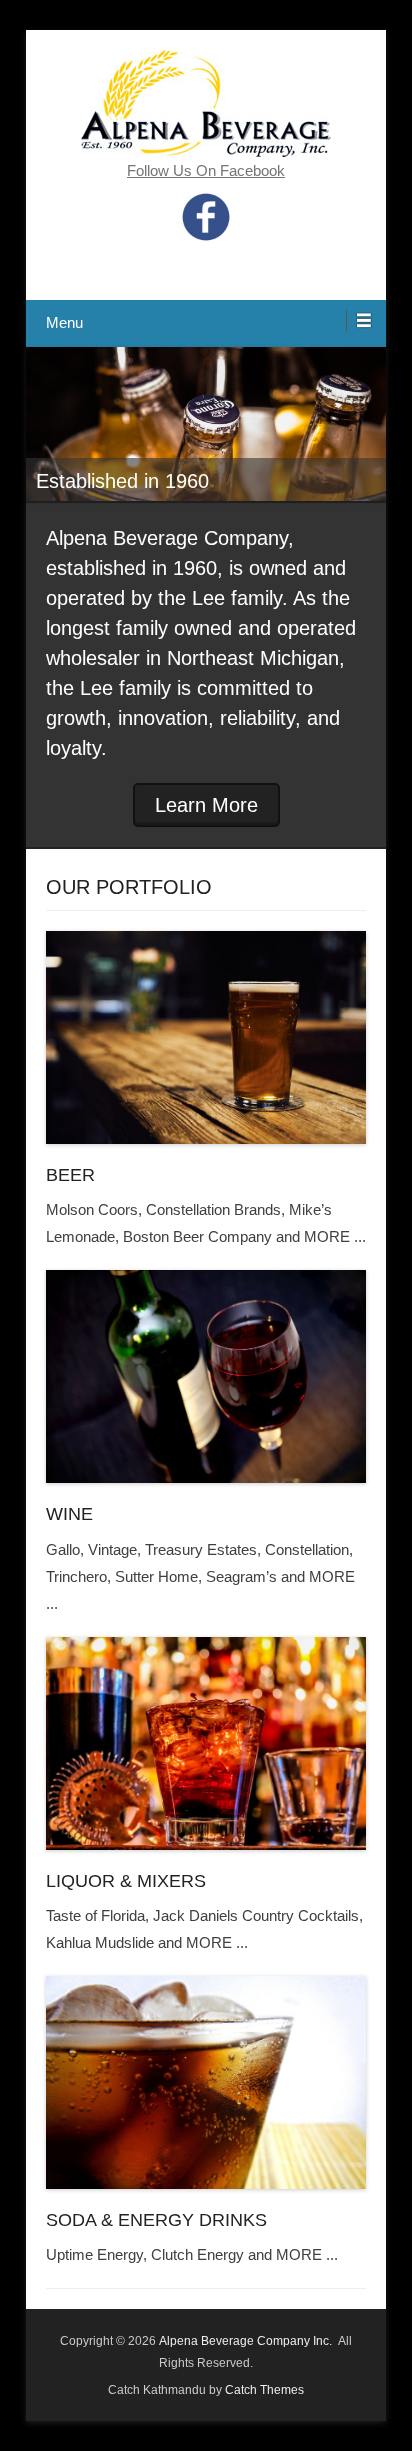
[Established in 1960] (206, 424)
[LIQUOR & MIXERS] (206, 1743)
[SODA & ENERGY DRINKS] (206, 2082)
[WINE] (206, 1376)
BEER (70, 1175)
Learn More (206, 805)
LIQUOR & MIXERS (126, 1881)
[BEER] (206, 1037)
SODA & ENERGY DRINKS (156, 2220)
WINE (69, 1514)
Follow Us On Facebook (206, 170)
